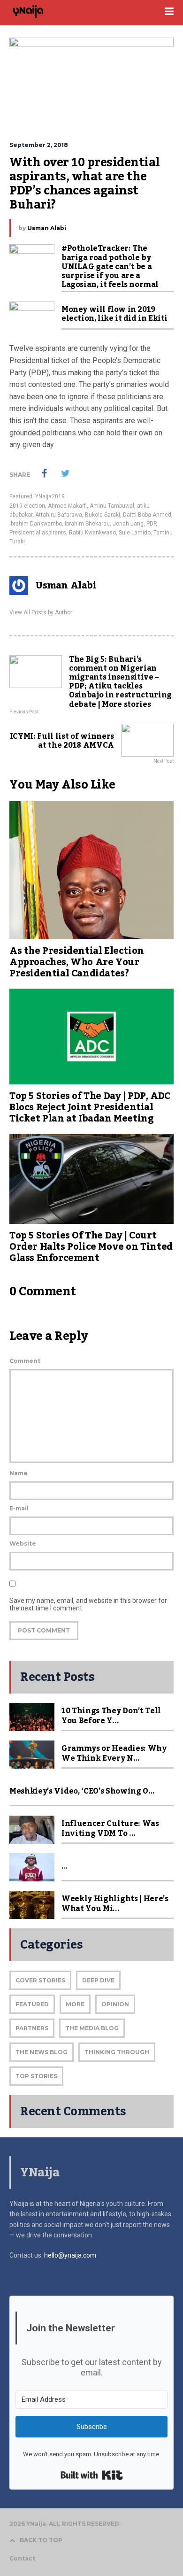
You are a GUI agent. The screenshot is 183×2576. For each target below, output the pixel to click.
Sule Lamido (135, 533)
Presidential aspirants (38, 533)
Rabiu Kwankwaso (92, 533)
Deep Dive (98, 1980)
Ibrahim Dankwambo (36, 524)
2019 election (27, 506)
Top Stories (36, 2076)
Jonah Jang (128, 524)
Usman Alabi (47, 228)
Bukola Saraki (103, 515)
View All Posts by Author (41, 612)
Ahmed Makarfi (67, 506)
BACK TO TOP (41, 2540)
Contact (22, 2558)
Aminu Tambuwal (112, 506)
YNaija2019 (50, 496)
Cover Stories (40, 1980)
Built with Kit (92, 2475)
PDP (151, 524)
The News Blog (42, 2052)
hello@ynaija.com (70, 2255)
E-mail (19, 1508)
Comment (25, 1361)
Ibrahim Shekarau (87, 524)
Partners (32, 2028)
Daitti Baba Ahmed (147, 515)
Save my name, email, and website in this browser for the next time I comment (88, 1604)
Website (23, 1543)
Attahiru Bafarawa (59, 515)
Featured (21, 496)
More (75, 2004)
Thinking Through (117, 2052)
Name (19, 1473)
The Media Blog (92, 2028)
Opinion (115, 2004)
